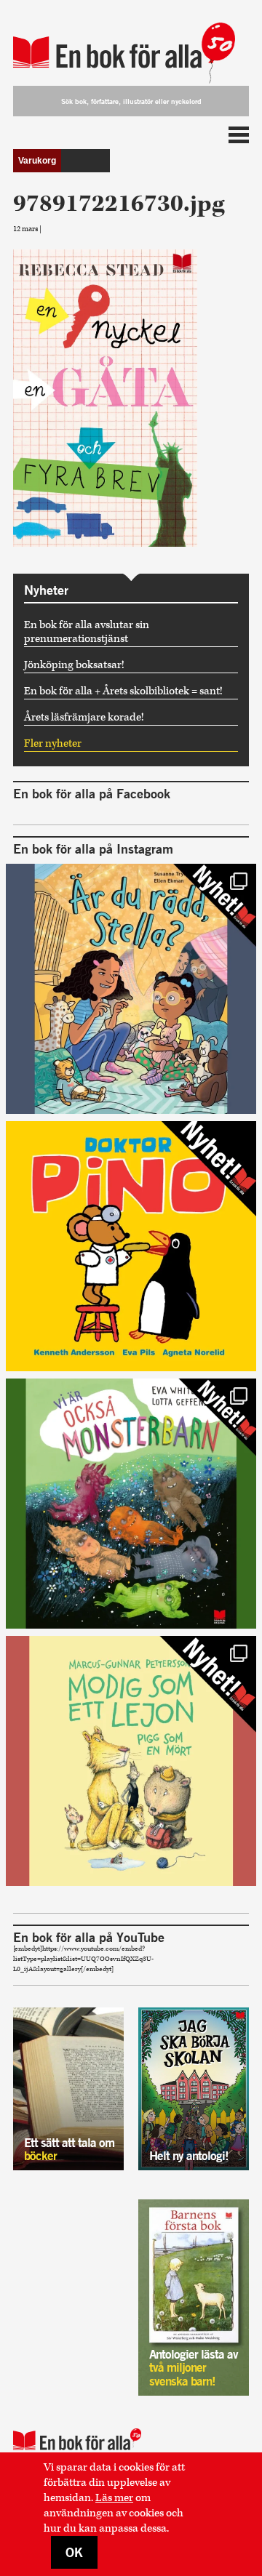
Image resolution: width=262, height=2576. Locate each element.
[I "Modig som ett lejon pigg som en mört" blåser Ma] (131, 1761)
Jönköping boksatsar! (74, 665)
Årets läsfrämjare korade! (84, 717)
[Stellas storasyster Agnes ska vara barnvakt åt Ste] (131, 989)
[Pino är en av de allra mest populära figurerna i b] (131, 1246)
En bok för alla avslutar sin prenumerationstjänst (87, 632)
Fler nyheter (53, 743)
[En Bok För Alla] (131, 45)
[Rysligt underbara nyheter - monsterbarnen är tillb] (131, 1504)
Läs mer (114, 2498)
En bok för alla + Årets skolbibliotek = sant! (123, 691)
